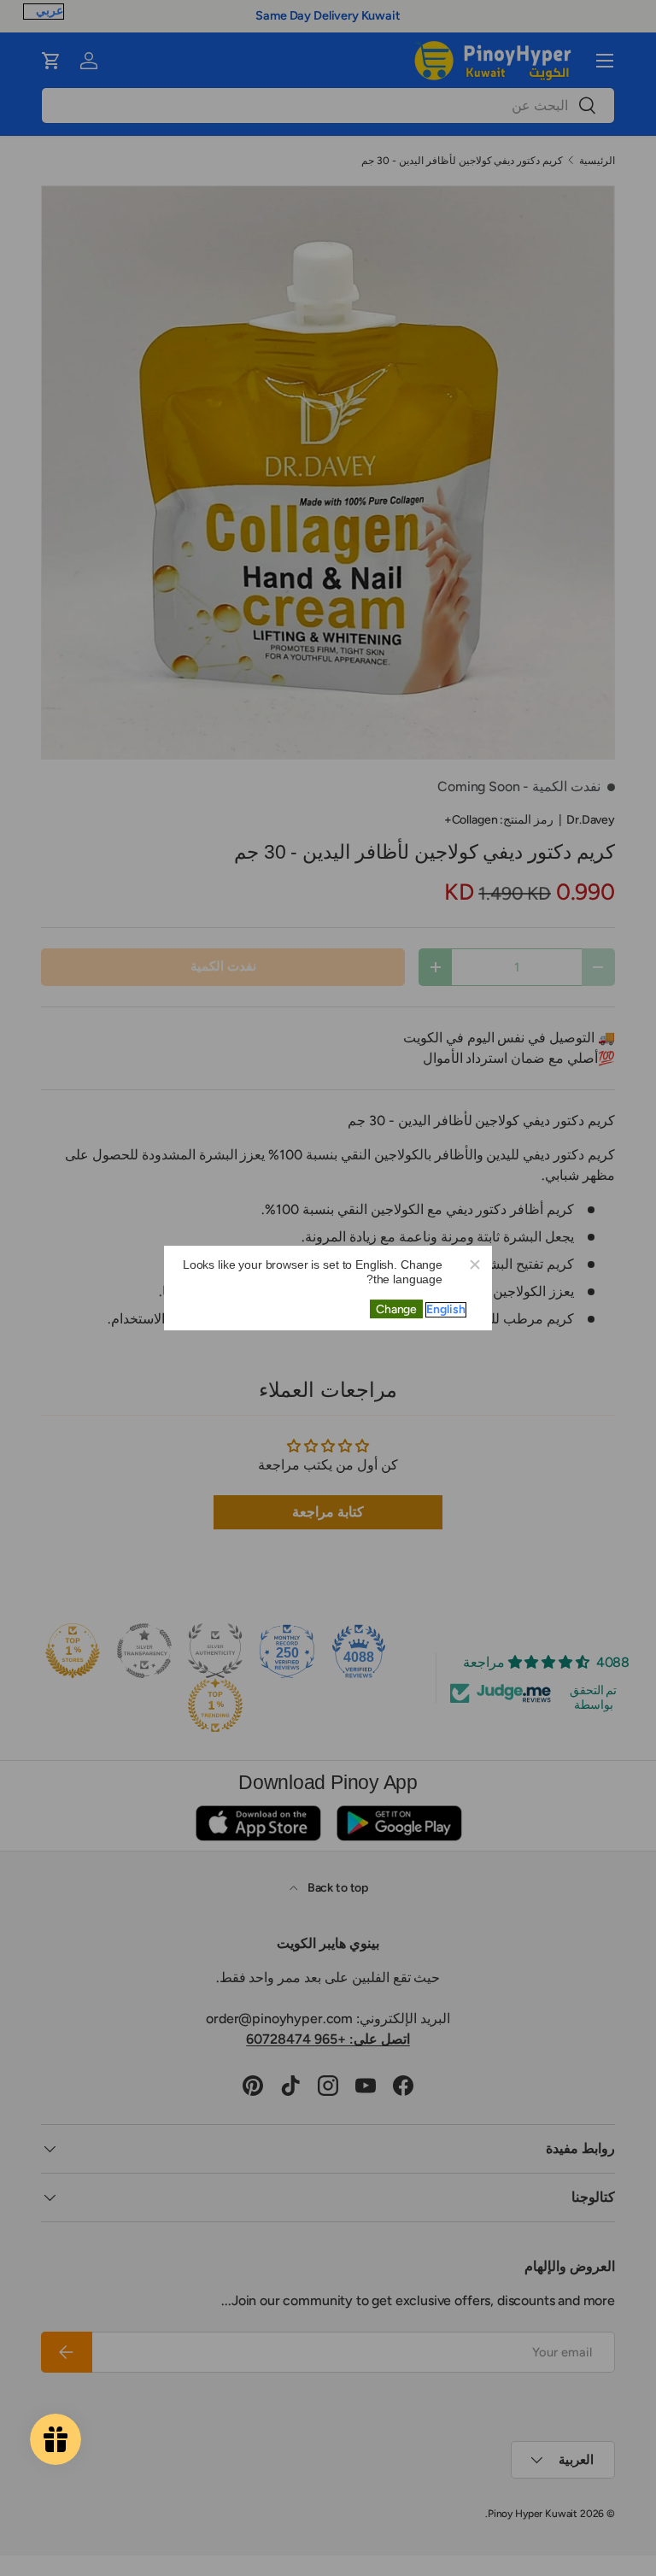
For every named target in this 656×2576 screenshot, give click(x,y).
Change (396, 1309)
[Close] (474, 1264)
